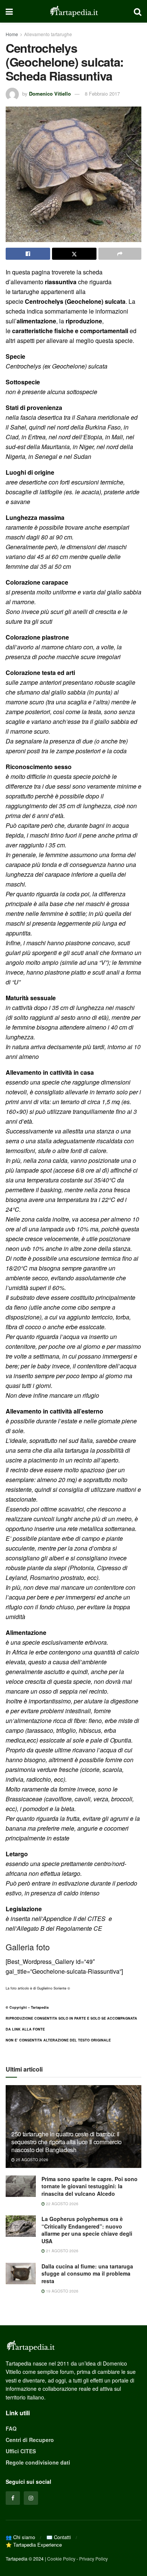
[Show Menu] (9, 11)
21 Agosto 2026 (62, 2251)
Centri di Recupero (30, 2440)
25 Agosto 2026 (31, 2160)
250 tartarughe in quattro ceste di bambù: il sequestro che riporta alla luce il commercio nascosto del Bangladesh (67, 2142)
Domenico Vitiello (50, 94)
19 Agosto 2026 (62, 2291)
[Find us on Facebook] (13, 2498)
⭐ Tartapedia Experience (34, 2545)
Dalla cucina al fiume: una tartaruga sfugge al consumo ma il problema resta (87, 2274)
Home (12, 34)
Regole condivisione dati (38, 2462)
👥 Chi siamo (20, 2537)
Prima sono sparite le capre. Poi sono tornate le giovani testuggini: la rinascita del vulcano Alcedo (90, 2186)
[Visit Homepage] (73, 11)
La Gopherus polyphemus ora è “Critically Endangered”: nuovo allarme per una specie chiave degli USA (87, 2230)
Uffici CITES (21, 2451)
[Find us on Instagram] (31, 2498)
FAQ (11, 2428)
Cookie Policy (61, 2558)
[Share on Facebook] (28, 254)
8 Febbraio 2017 (102, 94)
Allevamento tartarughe (48, 34)
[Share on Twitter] (74, 254)
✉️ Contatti (59, 2537)
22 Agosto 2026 (62, 2204)
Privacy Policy (93, 2558)
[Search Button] (138, 11)
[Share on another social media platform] (120, 254)
